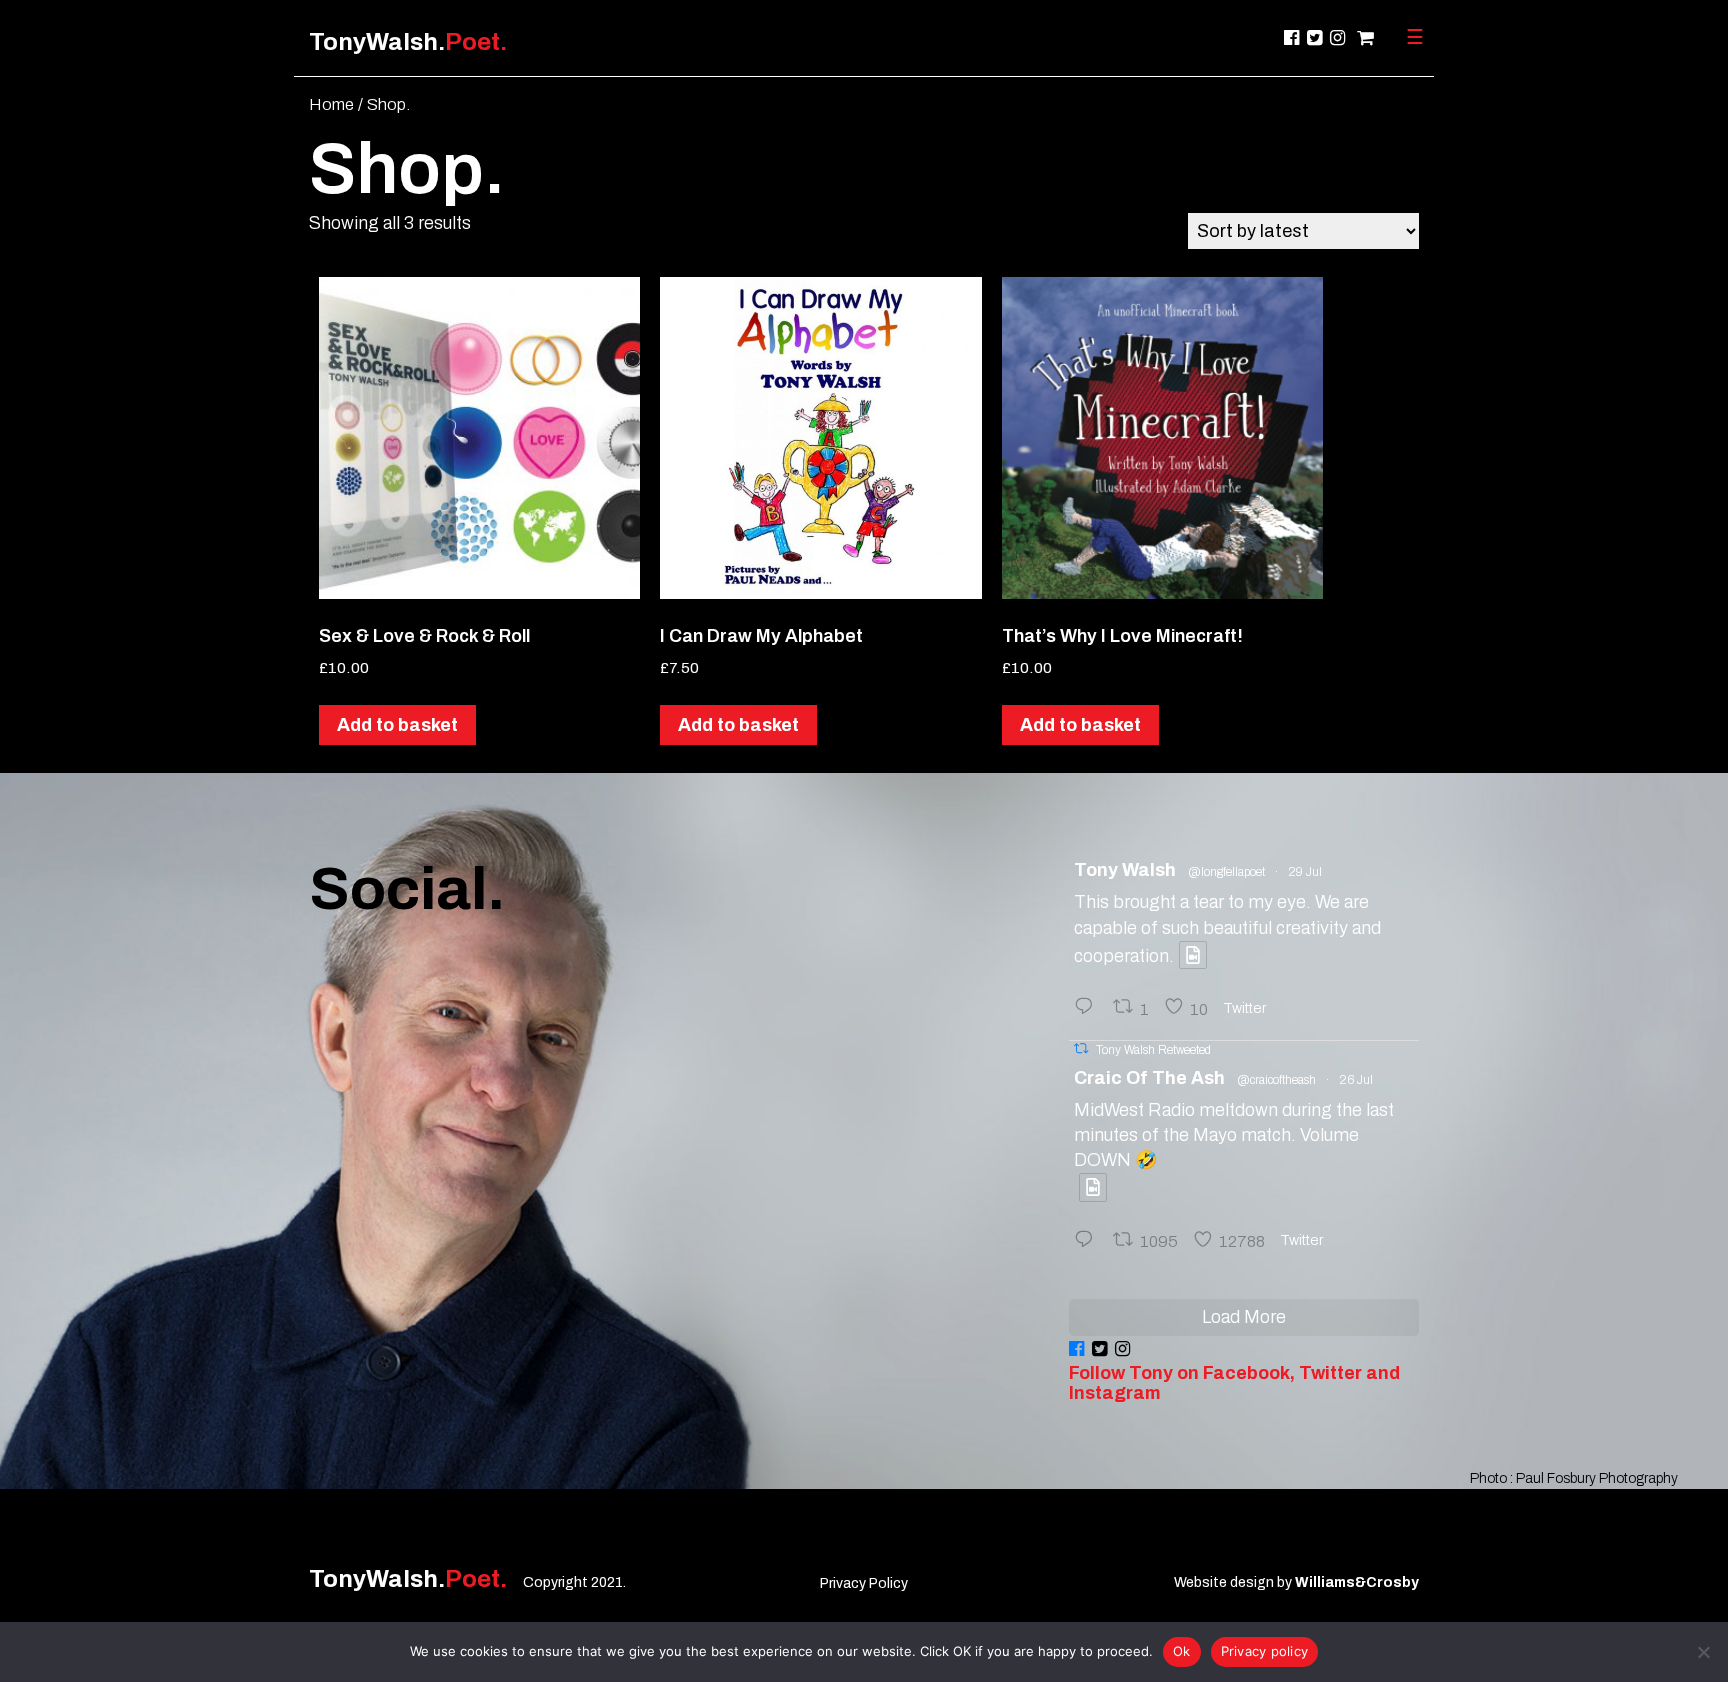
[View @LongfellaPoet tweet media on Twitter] (1193, 955)
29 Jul (1305, 872)
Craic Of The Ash (1149, 1078)
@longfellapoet (1226, 872)
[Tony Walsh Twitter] (1314, 38)
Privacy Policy (864, 1583)
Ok (1182, 1651)
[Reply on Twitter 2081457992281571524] (1088, 1241)
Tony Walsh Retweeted (1153, 1050)
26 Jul (1356, 1080)
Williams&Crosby (1357, 1582)
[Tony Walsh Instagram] (1337, 38)
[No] (1703, 1652)
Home (331, 104)
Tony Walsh (1125, 870)
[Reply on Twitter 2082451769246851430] (1088, 1008)
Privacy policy (1265, 1651)
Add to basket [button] (397, 725)
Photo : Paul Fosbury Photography (1574, 1478)
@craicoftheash (1276, 1080)
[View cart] (1363, 38)
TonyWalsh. (408, 42)
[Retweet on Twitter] (1081, 1048)
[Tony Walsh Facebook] (1291, 38)
